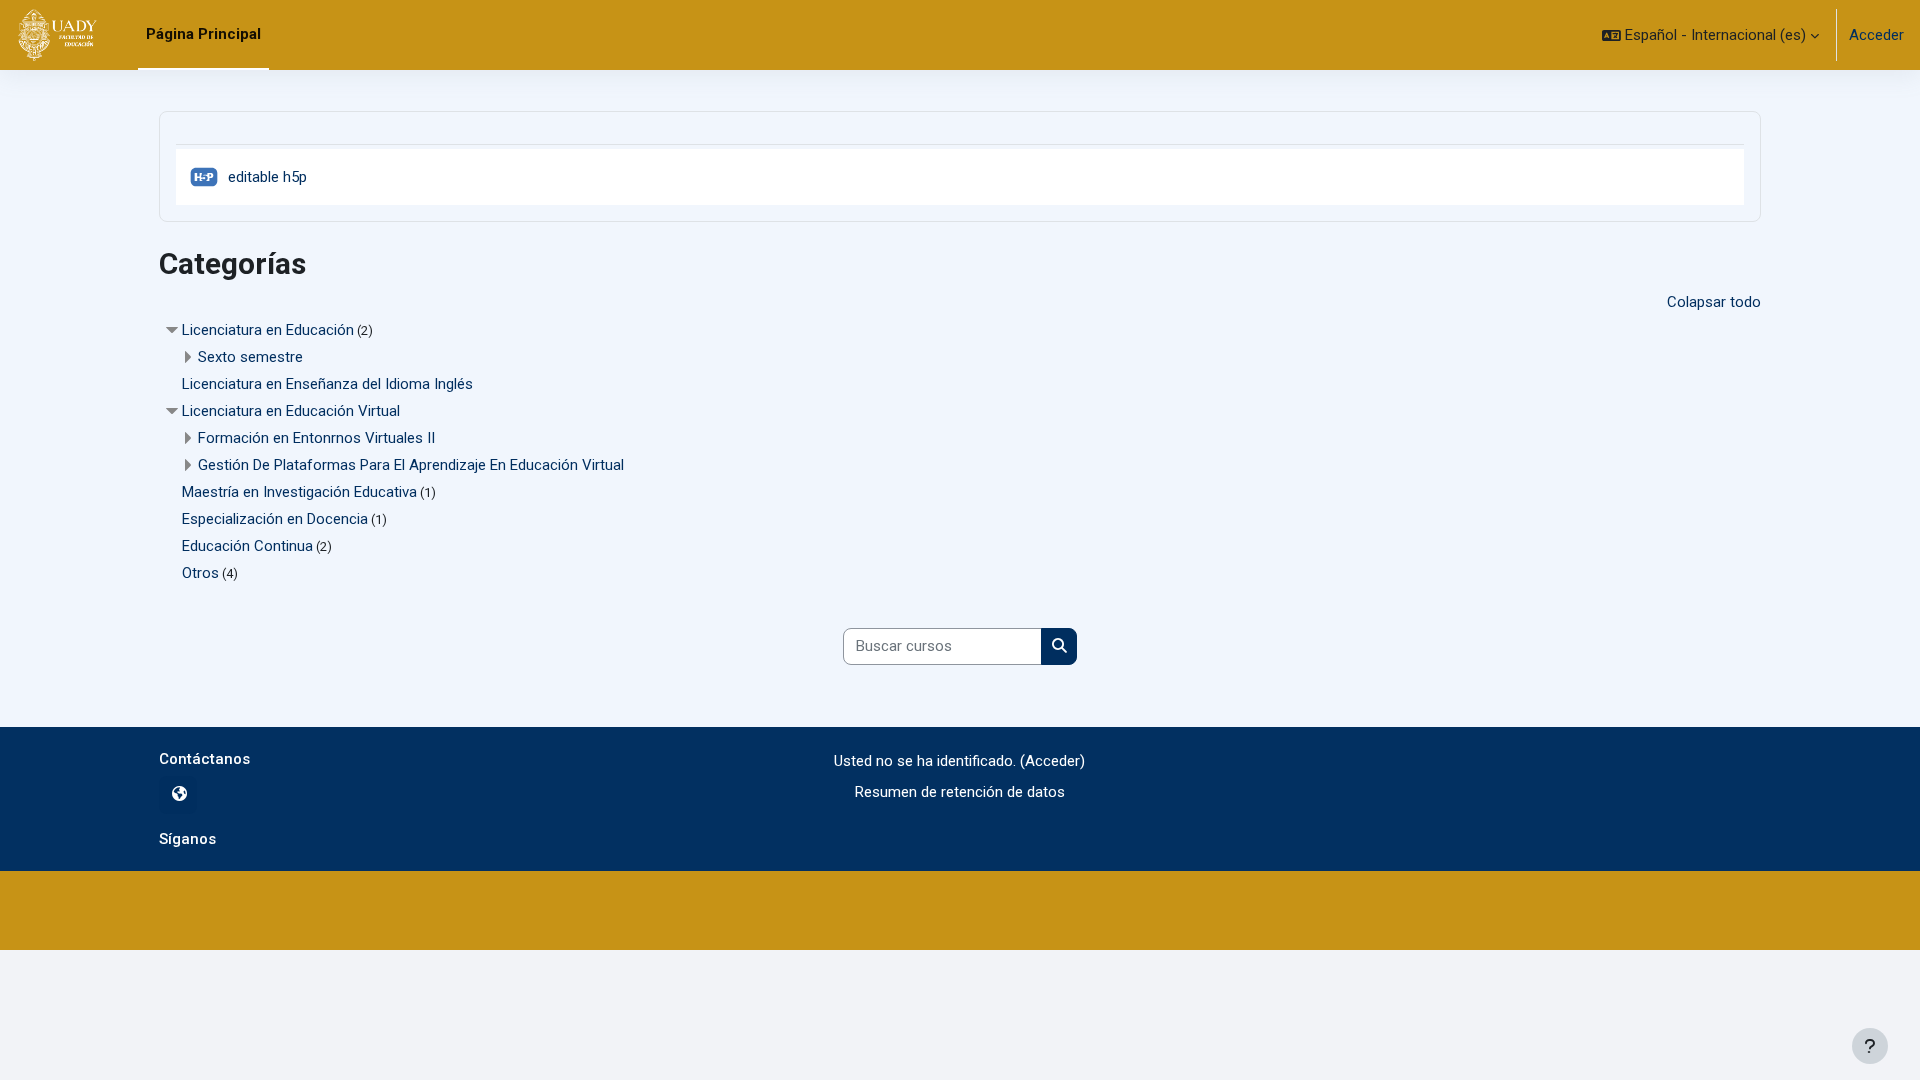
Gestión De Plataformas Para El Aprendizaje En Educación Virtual (411, 465)
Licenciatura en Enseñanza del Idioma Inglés (327, 384)
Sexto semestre (250, 357)
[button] (1710, 35)
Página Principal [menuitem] (203, 34)
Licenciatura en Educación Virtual (291, 411)
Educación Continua (247, 546)
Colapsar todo (1714, 302)
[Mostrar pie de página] (1870, 1046)
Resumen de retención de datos (960, 792)
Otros (200, 573)
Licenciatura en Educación (268, 330)
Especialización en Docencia (275, 519)
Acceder (1876, 35)
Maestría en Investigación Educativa (299, 492)
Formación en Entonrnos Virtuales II (316, 438)
